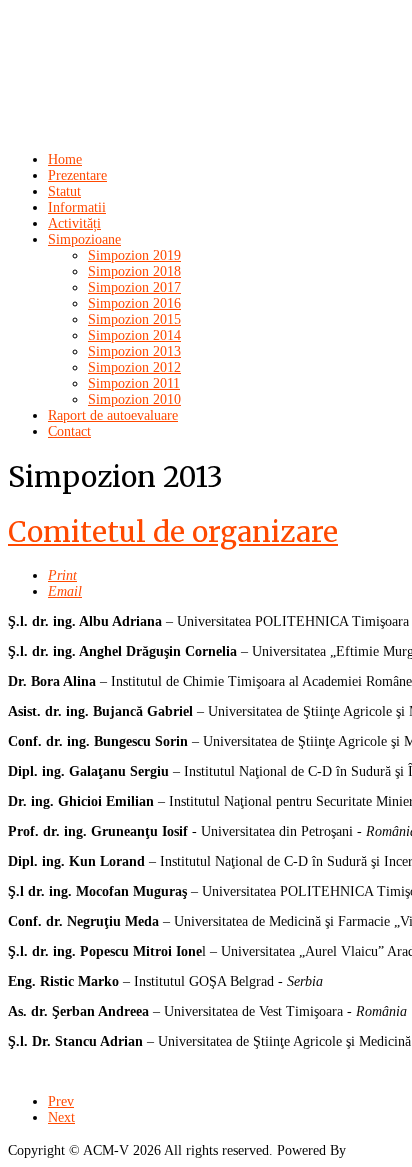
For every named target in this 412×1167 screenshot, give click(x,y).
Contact (69, 431)
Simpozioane (84, 239)
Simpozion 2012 (134, 367)
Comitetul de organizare (173, 532)
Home (65, 159)
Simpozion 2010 (134, 399)
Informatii (77, 207)
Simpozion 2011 (134, 383)
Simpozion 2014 (134, 335)
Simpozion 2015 (134, 319)
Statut (64, 191)
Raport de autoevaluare (113, 415)
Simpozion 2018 (134, 271)
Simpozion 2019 (134, 255)
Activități (74, 223)
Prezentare (77, 175)
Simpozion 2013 (134, 351)
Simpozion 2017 (134, 287)
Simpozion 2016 (134, 303)
